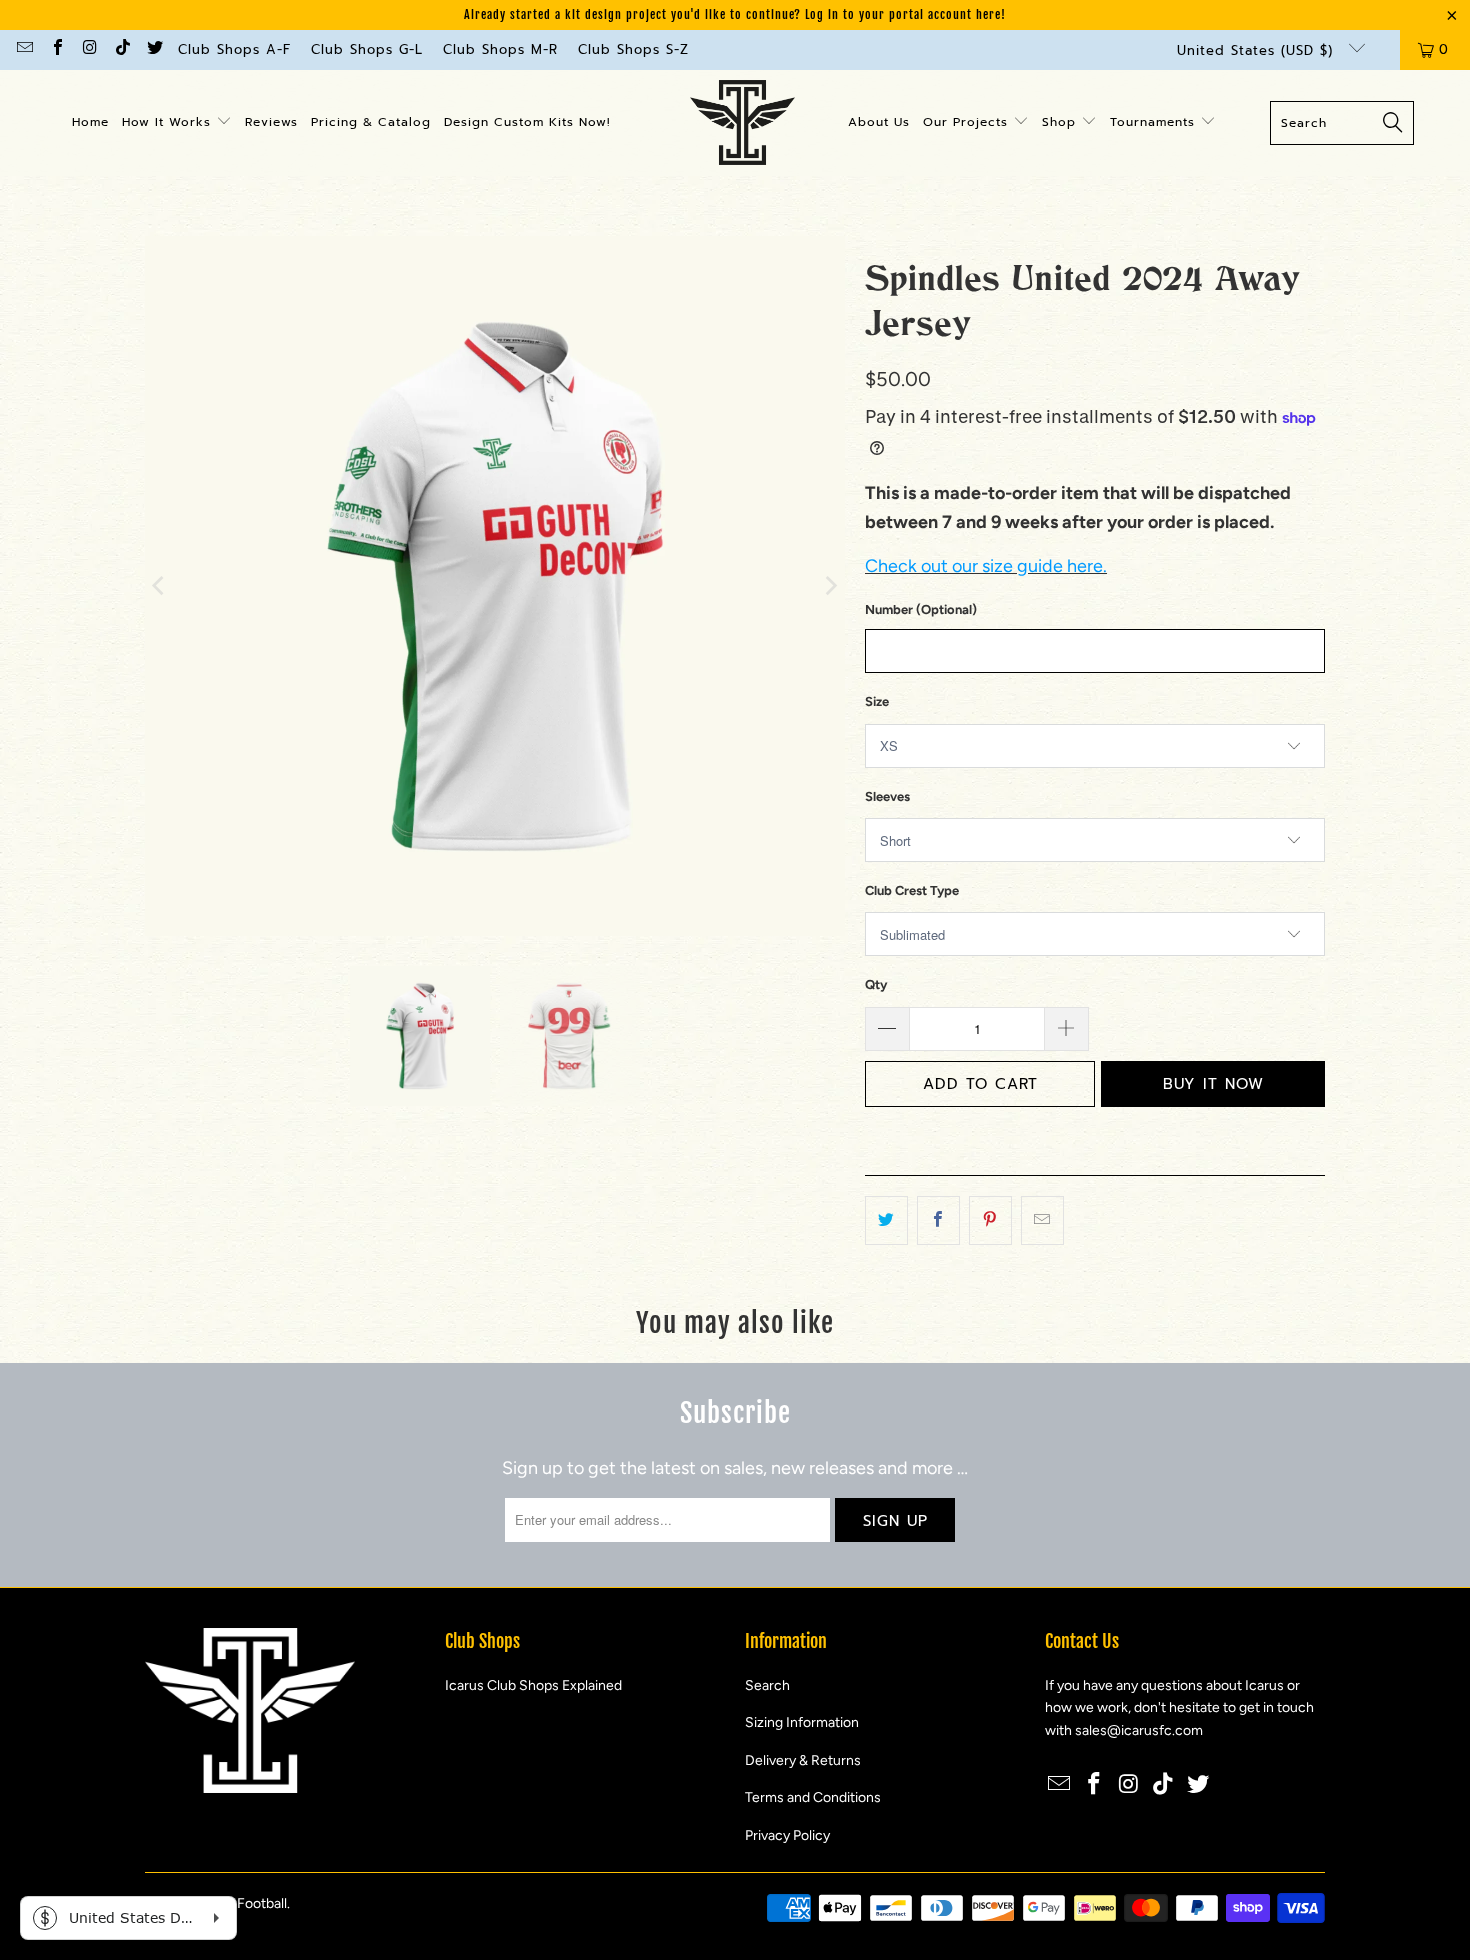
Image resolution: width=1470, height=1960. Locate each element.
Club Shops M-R (500, 49)
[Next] (830, 586)
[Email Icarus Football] (24, 49)
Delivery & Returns (803, 1760)
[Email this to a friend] (1042, 1220)
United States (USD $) (1258, 50)
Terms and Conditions (813, 1797)
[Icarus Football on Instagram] (89, 49)
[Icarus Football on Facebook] (56, 49)
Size (877, 701)
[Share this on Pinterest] (990, 1220)
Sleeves (887, 796)
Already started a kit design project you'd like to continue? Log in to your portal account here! (735, 14)
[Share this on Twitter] (886, 1220)
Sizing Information (802, 1722)
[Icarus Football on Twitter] (154, 49)
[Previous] (160, 586)
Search (767, 1685)
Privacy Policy (787, 1835)
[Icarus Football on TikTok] (121, 49)
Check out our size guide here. (986, 566)
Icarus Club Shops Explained (533, 1685)
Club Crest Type (912, 890)
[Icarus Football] (742, 123)
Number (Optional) (921, 609)
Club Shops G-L (367, 49)
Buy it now (1213, 1084)
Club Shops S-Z (633, 49)
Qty (876, 984)
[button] (177, 123)
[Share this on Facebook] (938, 1220)
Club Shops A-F (234, 49)
